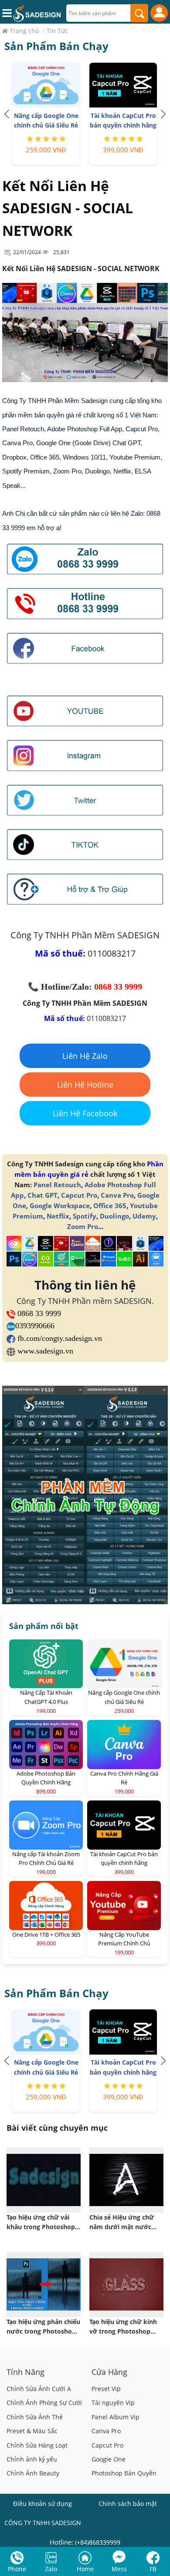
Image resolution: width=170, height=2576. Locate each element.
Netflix (58, 1216)
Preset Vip (106, 2389)
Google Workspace (60, 1206)
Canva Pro (117, 1195)
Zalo (51, 2569)
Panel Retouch (57, 1185)
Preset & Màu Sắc (32, 2431)
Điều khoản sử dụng (42, 2504)
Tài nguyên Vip (113, 2403)
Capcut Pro (79, 1195)
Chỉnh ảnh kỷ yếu (32, 2459)
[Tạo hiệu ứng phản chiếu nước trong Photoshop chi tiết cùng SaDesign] (44, 2284)
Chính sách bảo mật (128, 2504)
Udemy (144, 1216)
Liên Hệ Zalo (85, 1056)
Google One (109, 2459)
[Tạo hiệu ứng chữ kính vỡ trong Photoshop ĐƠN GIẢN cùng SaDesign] (126, 2284)
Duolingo (114, 1216)
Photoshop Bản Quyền (124, 2473)
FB (153, 2569)
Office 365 (110, 1206)
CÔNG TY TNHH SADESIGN (43, 2523)
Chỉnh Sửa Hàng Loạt (37, 2445)
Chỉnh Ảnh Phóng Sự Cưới (44, 2403)
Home (85, 2569)
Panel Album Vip (116, 2417)
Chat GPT (42, 1195)
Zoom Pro (83, 1226)
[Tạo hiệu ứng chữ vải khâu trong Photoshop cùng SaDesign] (44, 2180)
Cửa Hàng (109, 2372)
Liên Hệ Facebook (85, 1113)
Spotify (85, 1216)
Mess (119, 2569)
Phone (17, 2569)
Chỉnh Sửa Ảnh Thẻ (35, 2417)
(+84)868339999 (98, 2542)
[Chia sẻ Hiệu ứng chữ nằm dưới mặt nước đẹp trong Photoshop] (126, 2180)
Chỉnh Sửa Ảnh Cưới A (39, 2389)
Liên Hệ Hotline (85, 1085)
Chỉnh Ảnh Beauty (33, 2473)
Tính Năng (25, 2372)
